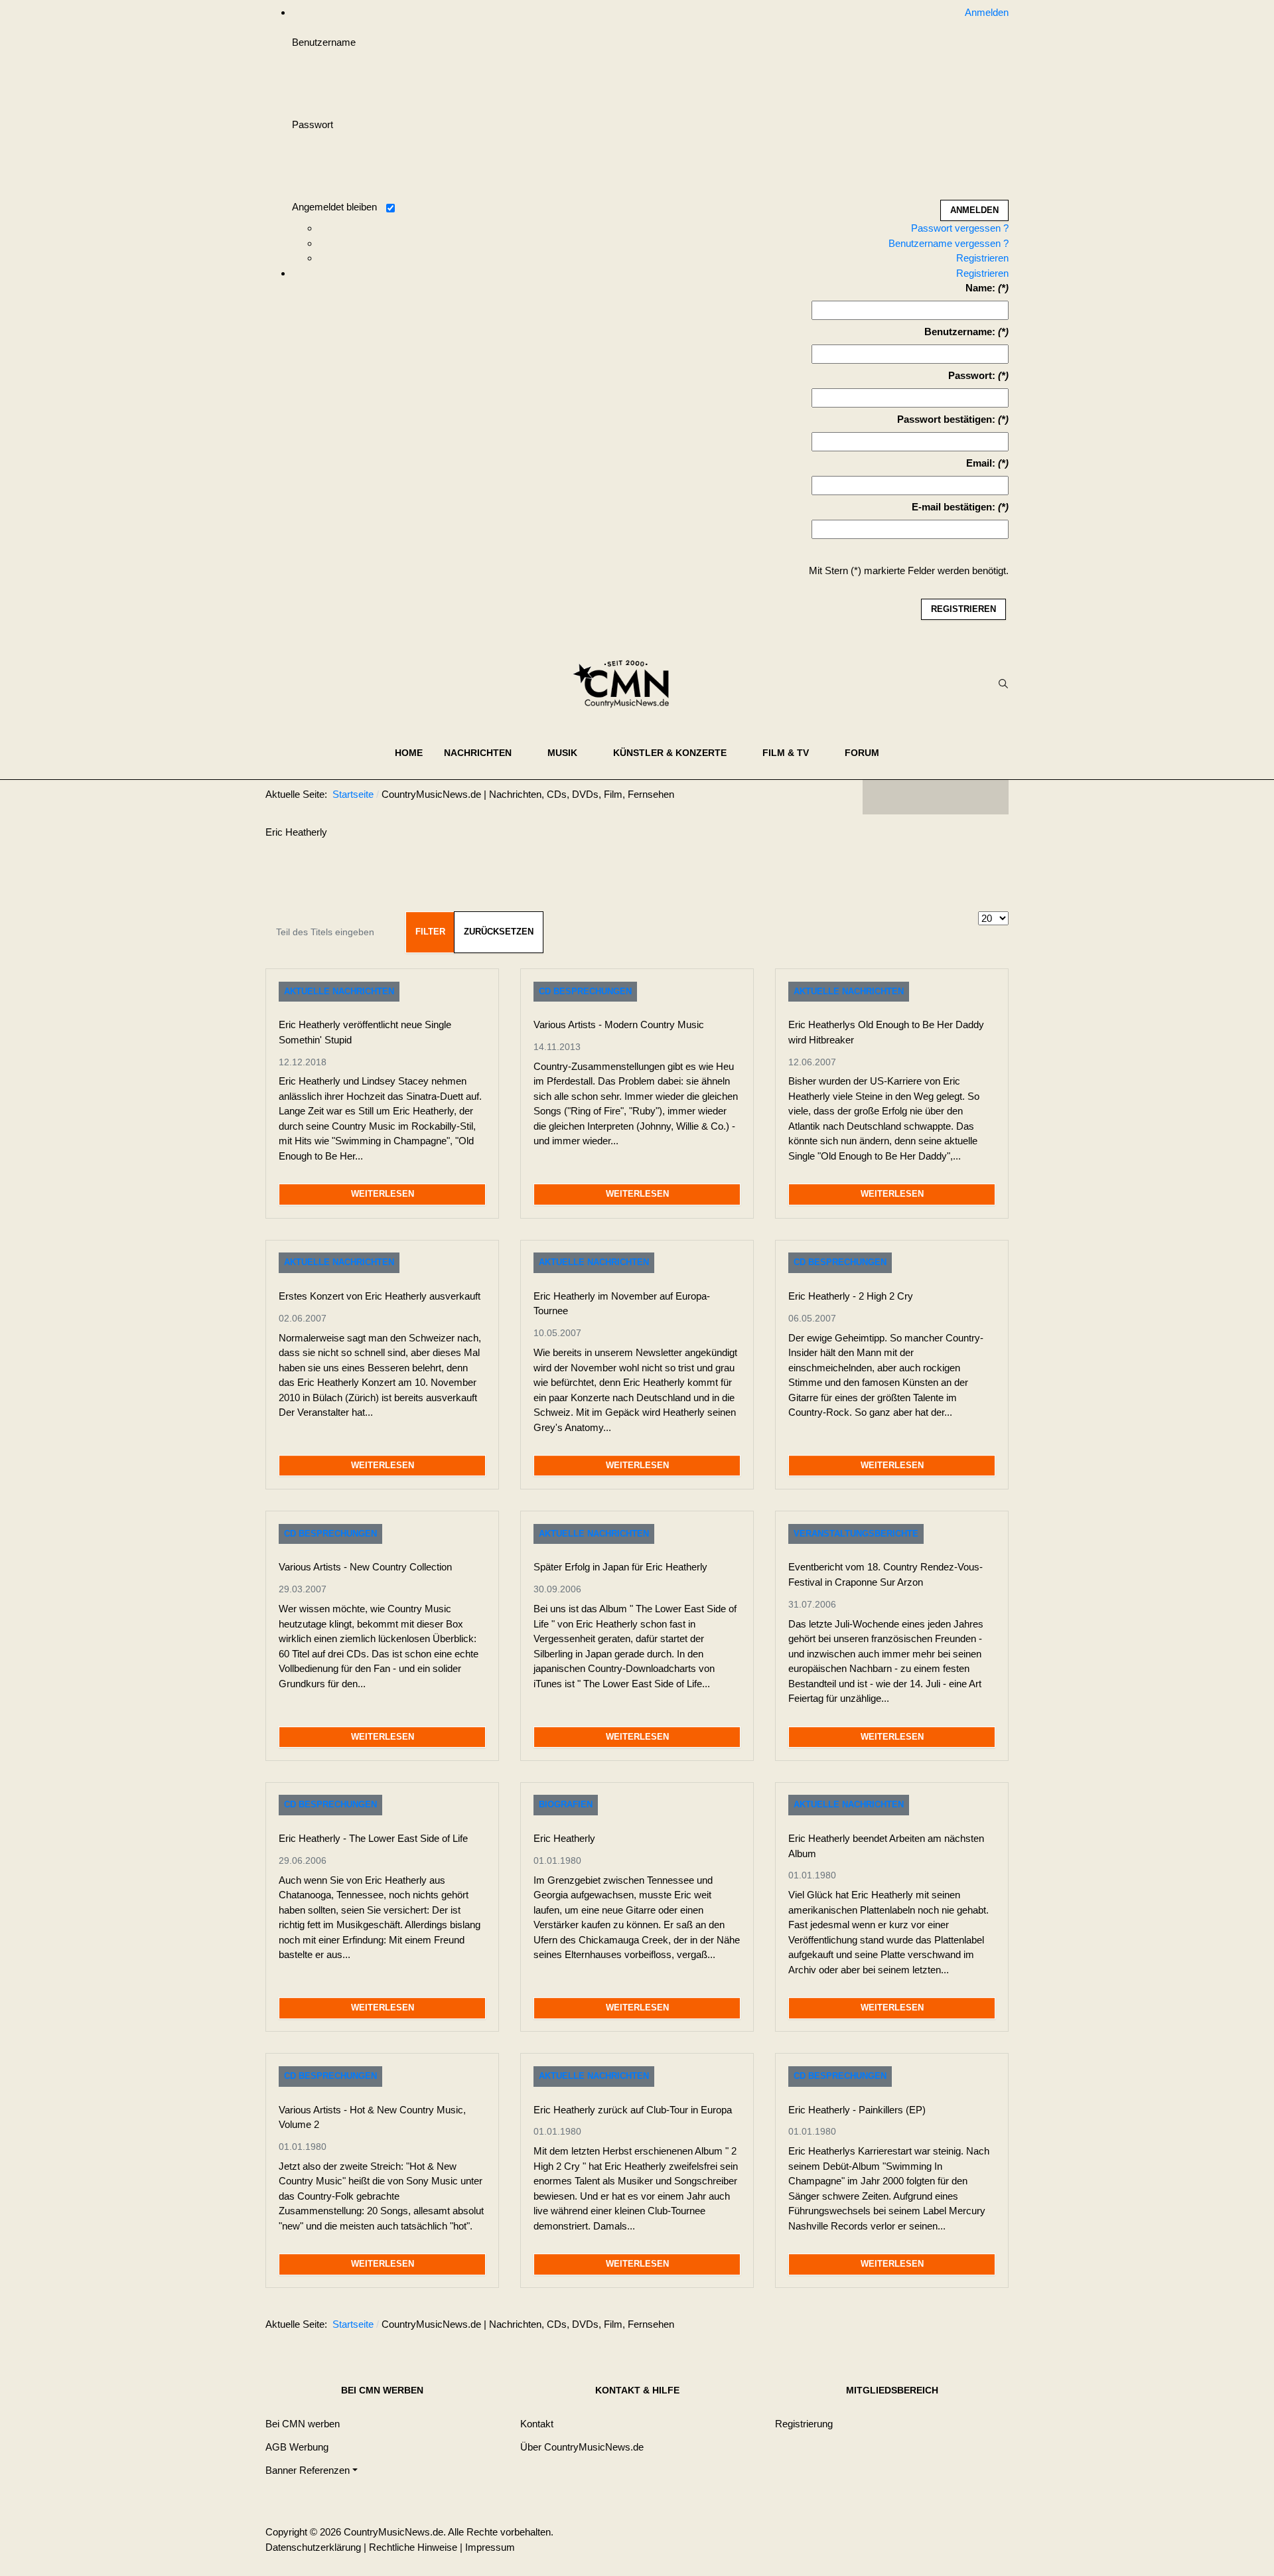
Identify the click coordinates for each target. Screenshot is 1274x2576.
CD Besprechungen (585, 991)
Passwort (313, 124)
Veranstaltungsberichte (856, 1534)
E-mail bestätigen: (954, 507)
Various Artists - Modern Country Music (619, 1024)
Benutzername (324, 42)
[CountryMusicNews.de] (627, 684)
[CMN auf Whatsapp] (942, 2326)
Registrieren (982, 258)
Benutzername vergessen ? (949, 243)
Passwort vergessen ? (960, 228)
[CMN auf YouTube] (962, 797)
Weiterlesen (383, 1194)
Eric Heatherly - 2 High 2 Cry (851, 1296)
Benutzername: (960, 332)
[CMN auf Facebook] (883, 797)
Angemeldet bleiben (334, 207)
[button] (485, 753)
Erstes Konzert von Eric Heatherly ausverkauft (380, 1296)
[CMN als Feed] (989, 797)
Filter (430, 932)
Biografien (566, 1804)
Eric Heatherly (564, 1838)
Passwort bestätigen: (946, 419)
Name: (980, 288)
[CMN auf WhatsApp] (936, 797)
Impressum (490, 2547)
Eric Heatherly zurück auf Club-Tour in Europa (633, 2110)
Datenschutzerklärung (313, 2547)
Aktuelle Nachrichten (339, 991)
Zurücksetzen (499, 932)
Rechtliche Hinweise (413, 2547)
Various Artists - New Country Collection (365, 1567)
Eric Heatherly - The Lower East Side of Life (373, 1838)
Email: (981, 463)
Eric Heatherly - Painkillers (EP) (857, 2110)
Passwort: (972, 375)
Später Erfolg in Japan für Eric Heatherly (620, 1567)
